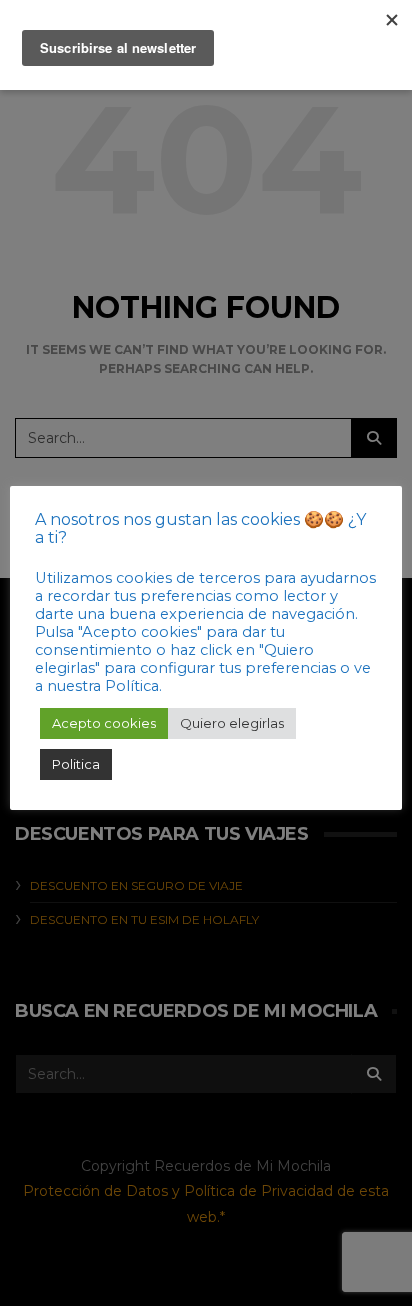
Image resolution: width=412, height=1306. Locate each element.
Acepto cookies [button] (104, 723)
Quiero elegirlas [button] (232, 723)
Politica (76, 764)
